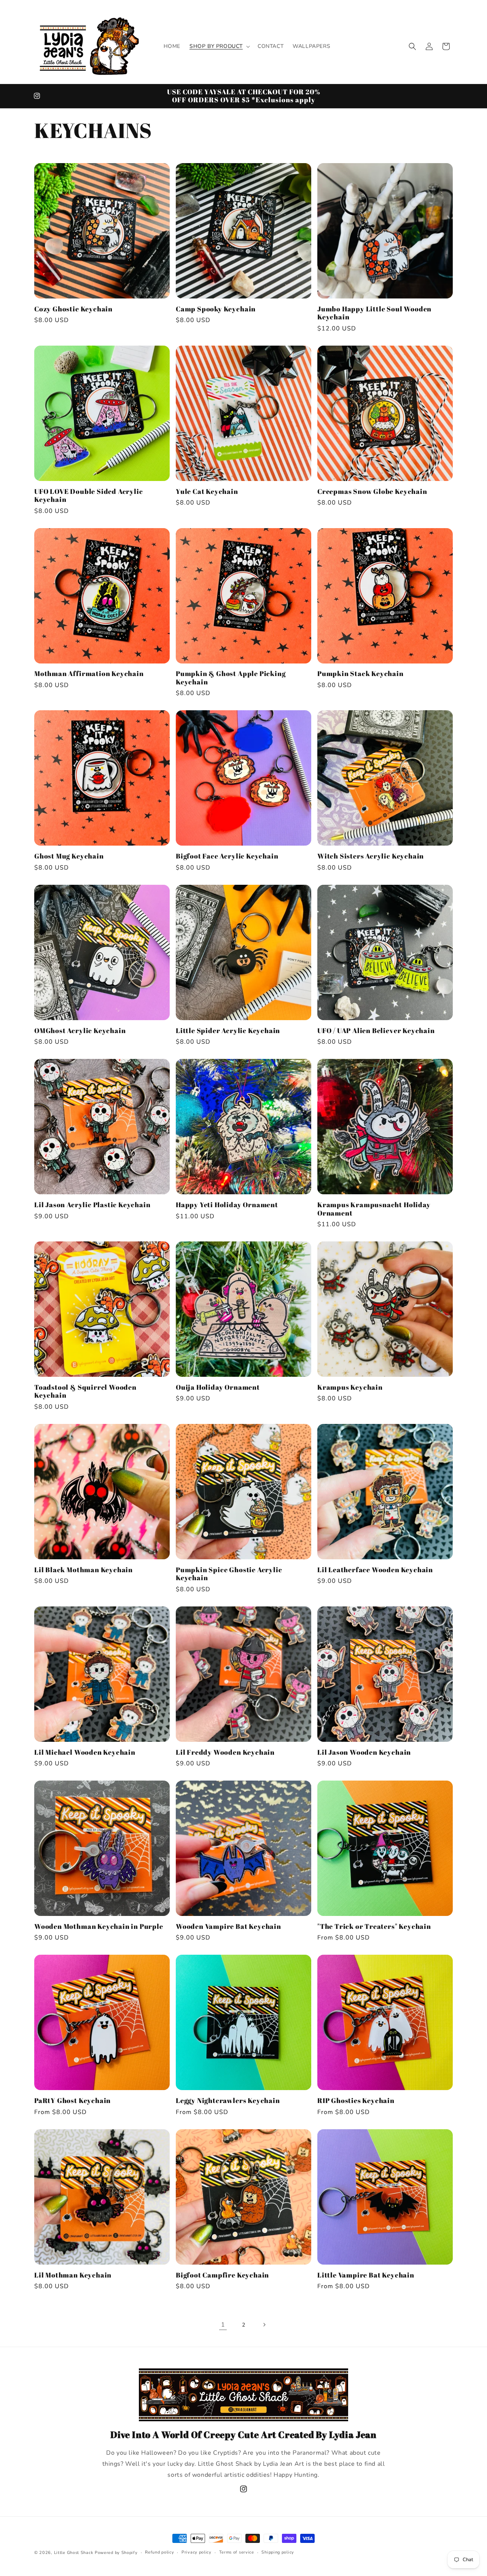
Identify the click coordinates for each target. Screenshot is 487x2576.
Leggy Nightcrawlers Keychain (228, 2101)
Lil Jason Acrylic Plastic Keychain (92, 1205)
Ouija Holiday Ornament (218, 1387)
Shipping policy (278, 2552)
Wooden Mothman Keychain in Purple (99, 1926)
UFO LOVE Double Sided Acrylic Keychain (89, 496)
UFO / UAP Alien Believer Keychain (376, 1031)
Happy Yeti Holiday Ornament (227, 1205)
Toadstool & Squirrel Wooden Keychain (85, 1391)
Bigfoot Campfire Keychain (222, 2275)
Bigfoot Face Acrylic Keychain (227, 856)
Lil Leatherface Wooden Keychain (375, 1570)
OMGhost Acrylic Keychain (80, 1031)
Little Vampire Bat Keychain (366, 2275)
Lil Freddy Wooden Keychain (225, 1752)
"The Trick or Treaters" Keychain (374, 1926)
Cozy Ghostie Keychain (73, 309)
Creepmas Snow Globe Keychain (372, 491)
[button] (219, 46)
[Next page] (264, 2325)
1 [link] (223, 2325)
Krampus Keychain (350, 1387)
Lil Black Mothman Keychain (84, 1570)
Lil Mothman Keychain (73, 2275)
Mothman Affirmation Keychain (89, 674)
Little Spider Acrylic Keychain (228, 1031)
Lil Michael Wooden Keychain (85, 1752)
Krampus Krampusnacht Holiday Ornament (374, 1209)
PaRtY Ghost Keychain (72, 2101)
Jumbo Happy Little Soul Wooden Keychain (374, 313)
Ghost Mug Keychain (69, 856)
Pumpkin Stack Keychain (360, 674)
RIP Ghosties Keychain (356, 2101)
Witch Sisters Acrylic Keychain (371, 856)
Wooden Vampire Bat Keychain (228, 1926)
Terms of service (237, 2552)
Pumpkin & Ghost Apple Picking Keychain (231, 678)
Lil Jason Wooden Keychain (364, 1752)
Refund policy (159, 2552)
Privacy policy (197, 2552)
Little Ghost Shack (74, 2553)
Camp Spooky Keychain (216, 309)
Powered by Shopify (116, 2553)
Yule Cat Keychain (207, 491)
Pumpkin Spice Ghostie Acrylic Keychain (229, 1574)
